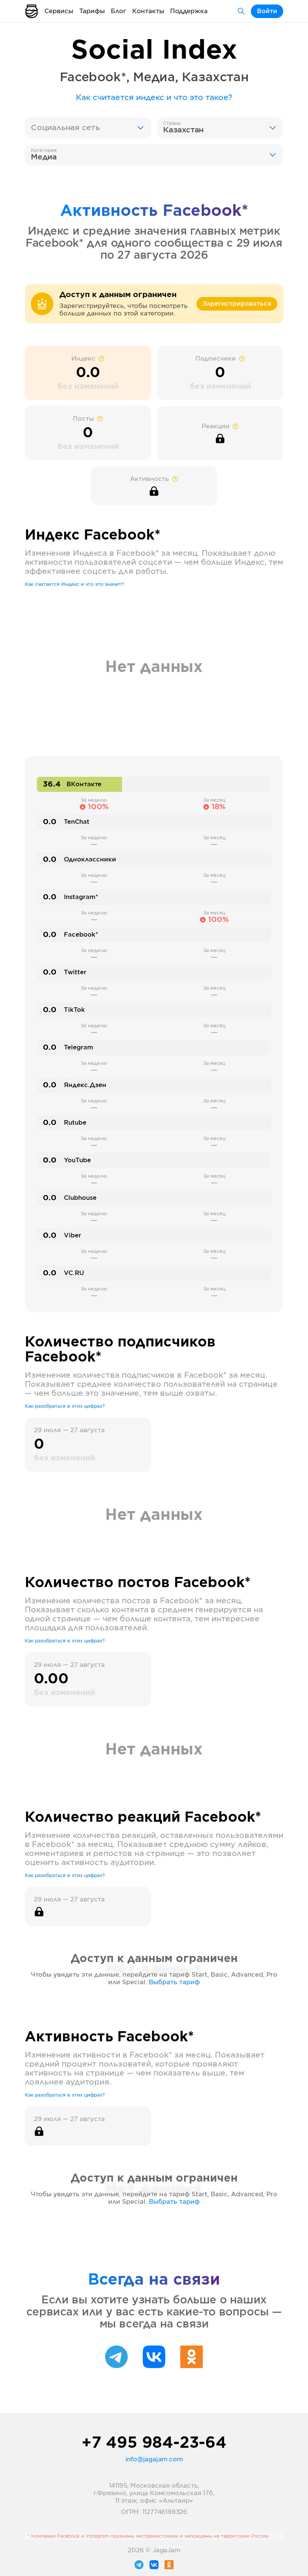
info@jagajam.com (154, 2459)
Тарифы (92, 11)
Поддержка (189, 11)
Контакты (148, 11)
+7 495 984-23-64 (154, 2443)
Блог (119, 11)
